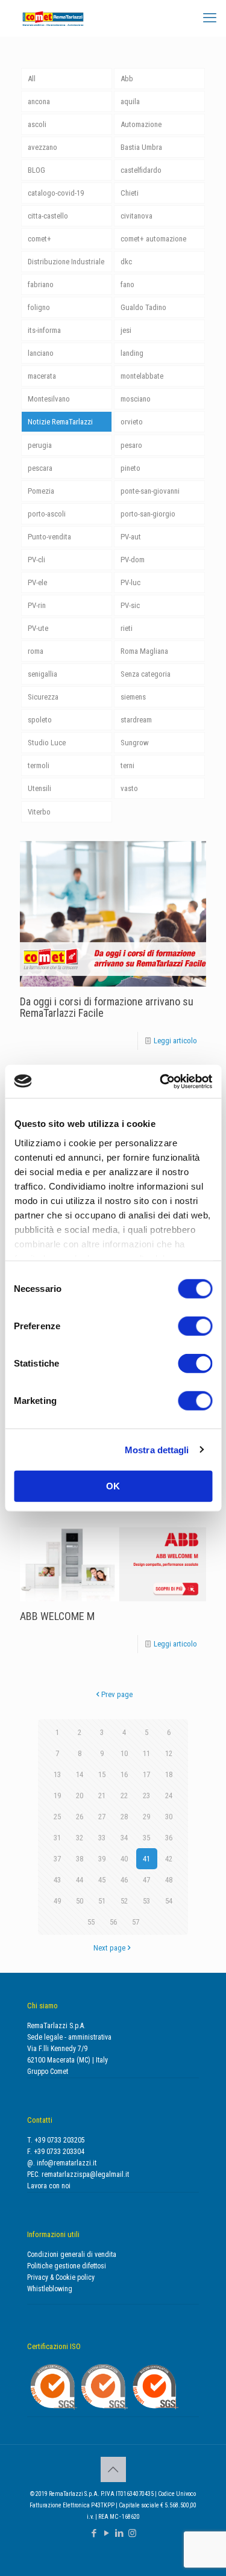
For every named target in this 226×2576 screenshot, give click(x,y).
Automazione (141, 124)
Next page (109, 1948)
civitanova (137, 216)
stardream (136, 720)
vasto (129, 788)
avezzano (42, 147)
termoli (39, 765)
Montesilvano (49, 399)
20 (80, 1795)
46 (124, 1880)
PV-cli (36, 560)
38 (80, 1859)
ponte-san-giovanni (150, 491)
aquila (130, 101)
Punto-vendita (49, 537)
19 (57, 1795)
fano (127, 284)
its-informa (44, 330)
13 (57, 1774)
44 (80, 1880)
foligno (39, 307)
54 (169, 1901)
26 (80, 1817)
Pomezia (41, 491)
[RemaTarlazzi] (53, 18)
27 (102, 1817)
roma (36, 651)
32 (80, 1838)
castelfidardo (141, 170)
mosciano (136, 399)
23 (146, 1795)
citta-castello (48, 216)
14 (80, 1774)
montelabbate (142, 376)
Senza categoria (146, 674)
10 (124, 1753)
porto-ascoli (47, 514)
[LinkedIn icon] (120, 2533)
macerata (42, 376)
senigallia (42, 674)
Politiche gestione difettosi (67, 2266)
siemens (133, 697)
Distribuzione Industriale (66, 262)
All (32, 79)
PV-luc (130, 582)
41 (146, 1859)
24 (169, 1795)
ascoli (37, 124)
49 (57, 1901)
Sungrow (135, 743)
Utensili (39, 788)
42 (169, 1859)
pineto (130, 468)
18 (169, 1774)
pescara (40, 468)
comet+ (39, 239)
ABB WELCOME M (57, 1616)
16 (124, 1774)
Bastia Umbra (141, 147)
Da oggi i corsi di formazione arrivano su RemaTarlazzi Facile (107, 1007)
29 (146, 1817)
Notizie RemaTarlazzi (60, 422)
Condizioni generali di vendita (72, 2255)
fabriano (41, 284)
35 (146, 1838)
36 (169, 1838)
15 (102, 1774)
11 (146, 1753)
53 (146, 1901)
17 (146, 1774)
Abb (127, 79)
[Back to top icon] (113, 2469)
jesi (126, 330)
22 (124, 1795)
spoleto (40, 720)
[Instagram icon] (132, 2533)
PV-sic (130, 605)
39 (102, 1859)
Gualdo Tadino (143, 307)
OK (113, 1486)
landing (132, 353)
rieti (127, 628)
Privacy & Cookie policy (61, 2277)
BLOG (36, 170)
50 (80, 1901)
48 (169, 1880)
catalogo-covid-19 (56, 193)
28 (124, 1817)
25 (57, 1817)
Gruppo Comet (48, 2072)
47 (146, 1880)
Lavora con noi (49, 2186)
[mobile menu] (210, 18)
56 (113, 1922)
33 (102, 1838)
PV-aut (131, 537)
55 (91, 1922)
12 (169, 1753)
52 (124, 1901)
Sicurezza (43, 697)
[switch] (195, 1326)
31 (57, 1838)
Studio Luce (47, 743)
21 (102, 1795)
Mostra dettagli (157, 1449)
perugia (40, 445)
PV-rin (37, 605)
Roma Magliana (144, 651)
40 (124, 1859)
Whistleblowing (50, 2289)
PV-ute (38, 628)
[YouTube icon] (107, 2533)
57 (136, 1922)
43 (57, 1880)
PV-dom (133, 560)
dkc (126, 262)
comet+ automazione (153, 239)
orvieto (132, 422)
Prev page (117, 1694)
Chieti (130, 193)
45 (102, 1880)
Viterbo (39, 812)
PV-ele (37, 582)
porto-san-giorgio (148, 514)
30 (169, 1817)
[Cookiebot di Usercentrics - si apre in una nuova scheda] (161, 1081)
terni (127, 765)
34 (124, 1838)
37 (57, 1859)
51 (102, 1901)
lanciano (41, 353)
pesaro (131, 445)
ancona (39, 101)
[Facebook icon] (94, 2533)
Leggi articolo (175, 1041)
